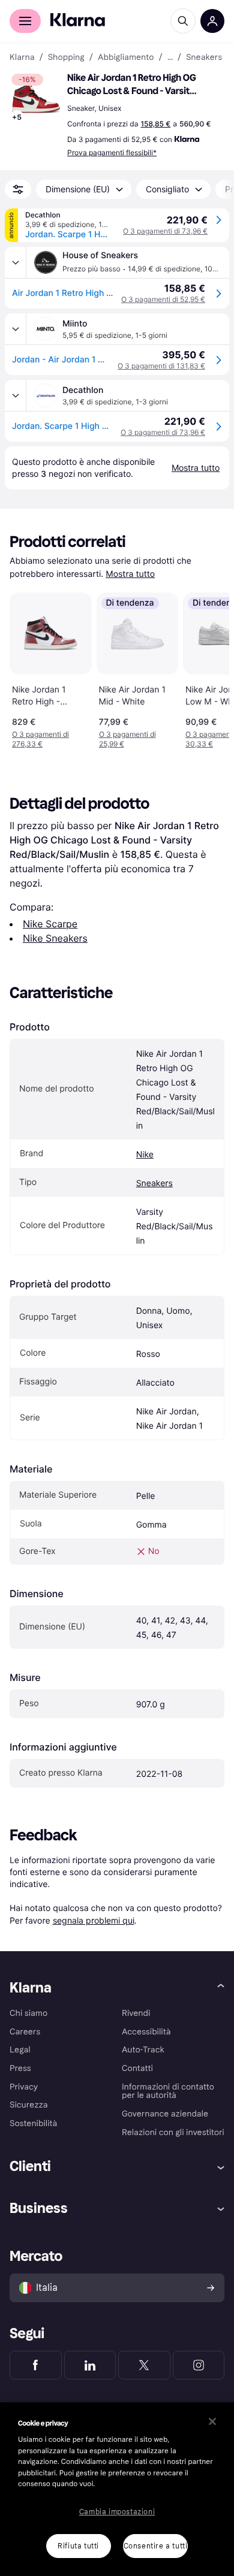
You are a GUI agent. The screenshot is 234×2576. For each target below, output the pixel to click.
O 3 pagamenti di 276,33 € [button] (40, 739)
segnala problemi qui (94, 1920)
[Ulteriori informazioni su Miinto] (16, 329)
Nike (145, 1155)
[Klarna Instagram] (199, 2365)
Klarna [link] (22, 58)
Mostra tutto (130, 574)
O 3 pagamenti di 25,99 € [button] (127, 739)
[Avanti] (208, 668)
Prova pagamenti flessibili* (112, 152)
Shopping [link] (66, 58)
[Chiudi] (212, 2421)
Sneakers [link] (204, 58)
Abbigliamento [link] (126, 58)
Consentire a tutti (156, 2546)
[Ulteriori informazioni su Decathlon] (16, 395)
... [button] (170, 58)
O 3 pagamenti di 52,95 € (163, 299)
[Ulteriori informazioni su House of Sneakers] (16, 262)
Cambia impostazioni (117, 2512)
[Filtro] (18, 189)
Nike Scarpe (50, 924)
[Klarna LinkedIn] (90, 2365)
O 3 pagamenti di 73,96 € (165, 231)
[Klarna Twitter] (144, 2365)
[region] (117, 2489)
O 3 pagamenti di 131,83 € (161, 366)
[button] (36, 98)
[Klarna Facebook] (36, 2365)
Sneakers (154, 1183)
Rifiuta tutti (78, 2546)
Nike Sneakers (55, 938)
